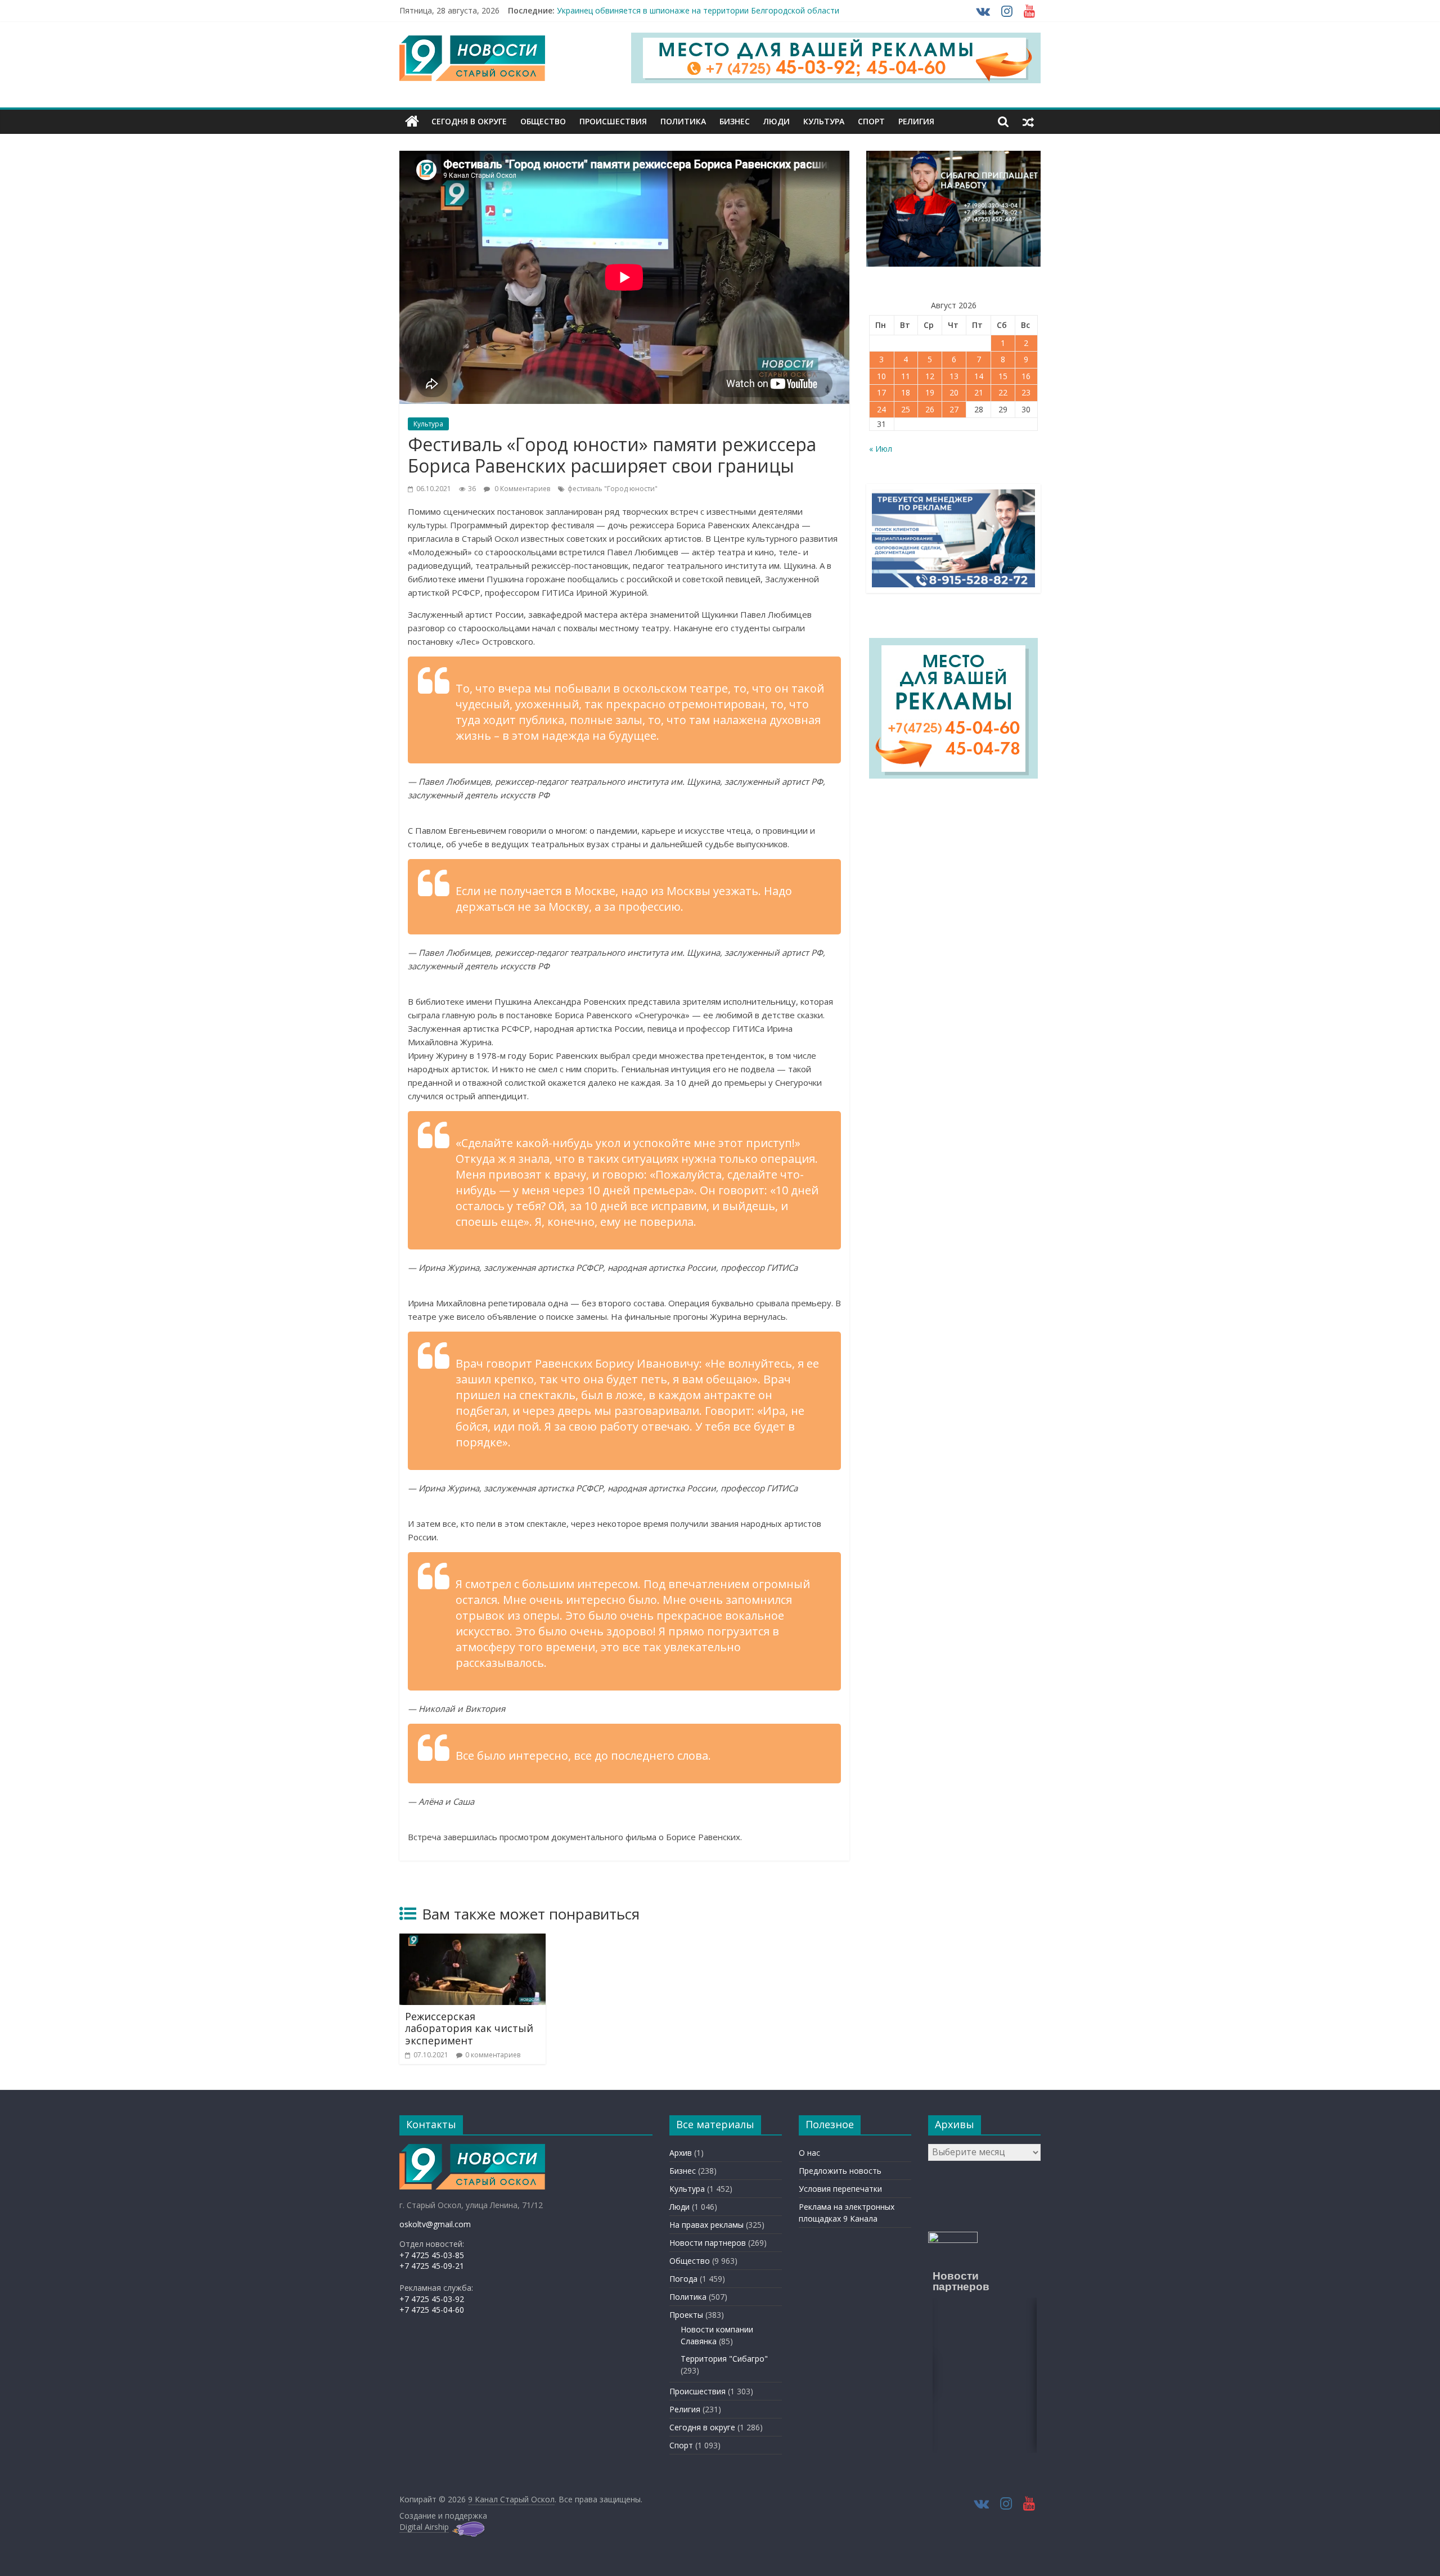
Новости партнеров (708, 2243)
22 (1003, 392)
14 (979, 376)
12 (930, 376)
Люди (777, 121)
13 (954, 376)
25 (906, 409)
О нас (809, 2153)
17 (881, 392)
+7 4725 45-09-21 (432, 2266)
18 (906, 392)
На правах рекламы (706, 2225)
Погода (683, 2279)
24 (881, 409)
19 (930, 392)
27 (954, 409)
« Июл (881, 449)
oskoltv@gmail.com (435, 2224)
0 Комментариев (521, 489)
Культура (824, 121)
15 (1003, 376)
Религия (916, 121)
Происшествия (613, 121)
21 (979, 392)
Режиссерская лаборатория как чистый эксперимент (469, 2028)
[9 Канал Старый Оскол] (412, 122)
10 (881, 376)
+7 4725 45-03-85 (432, 2255)
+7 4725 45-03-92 (432, 2299)
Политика (683, 121)
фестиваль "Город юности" (613, 489)
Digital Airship (424, 2527)
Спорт (871, 121)
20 (954, 392)
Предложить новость (840, 2171)
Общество (543, 121)
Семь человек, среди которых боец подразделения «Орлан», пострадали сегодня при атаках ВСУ (744, 10)
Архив (681, 2153)
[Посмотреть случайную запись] (1028, 122)
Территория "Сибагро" (724, 2359)
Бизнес (735, 121)
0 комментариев (493, 2055)
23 (1026, 392)
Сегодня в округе (469, 121)
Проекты (686, 2315)
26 (930, 409)
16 (1026, 376)
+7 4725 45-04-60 (432, 2310)
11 (906, 376)
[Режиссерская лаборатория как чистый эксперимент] (472, 1940)
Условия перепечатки (840, 2189)
